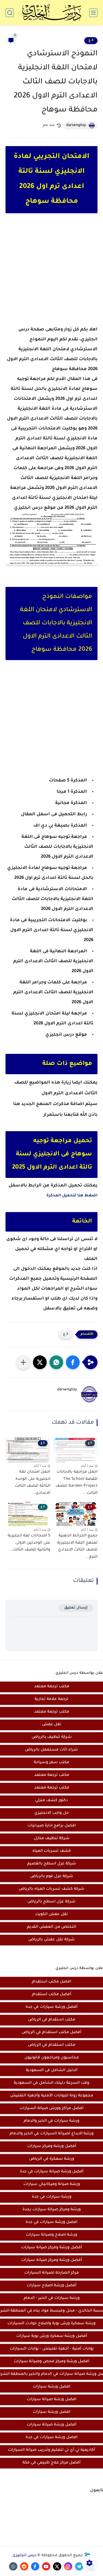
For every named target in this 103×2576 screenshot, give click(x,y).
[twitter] (57, 2566)
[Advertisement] (51, 274)
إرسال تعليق (76, 1608)
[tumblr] (13, 2566)
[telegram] (79, 2566)
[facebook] (35, 2566)
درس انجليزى (24, 2556)
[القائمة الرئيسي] (93, 13)
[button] (73, 1362)
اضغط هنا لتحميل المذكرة (72, 1196)
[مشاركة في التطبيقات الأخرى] (23, 1362)
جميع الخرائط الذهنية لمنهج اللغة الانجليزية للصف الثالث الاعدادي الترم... (77, 1547)
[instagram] (68, 2566)
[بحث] (10, 13)
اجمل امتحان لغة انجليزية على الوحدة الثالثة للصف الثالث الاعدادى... (33, 1483)
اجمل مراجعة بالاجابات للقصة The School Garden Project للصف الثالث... (76, 1483)
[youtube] (46, 2566)
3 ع (91, 40)
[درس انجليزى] (52, 13)
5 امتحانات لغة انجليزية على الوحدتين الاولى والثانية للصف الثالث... (29, 1543)
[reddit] (24, 2566)
